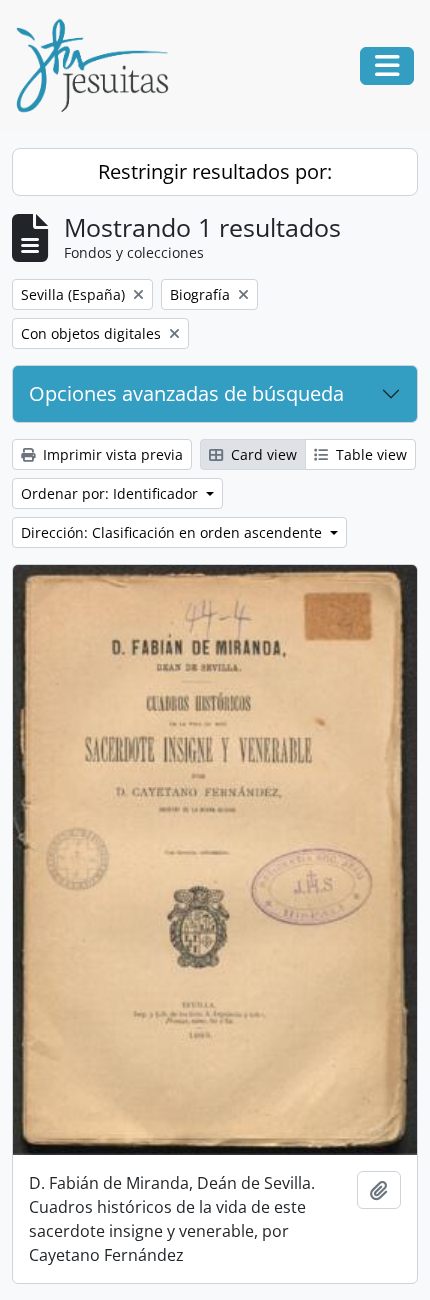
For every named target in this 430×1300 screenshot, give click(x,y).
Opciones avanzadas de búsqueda (186, 393)
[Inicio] (100, 66)
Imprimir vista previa (111, 454)
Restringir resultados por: (215, 171)
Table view (369, 454)
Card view (262, 454)
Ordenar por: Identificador (111, 493)
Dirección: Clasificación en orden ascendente (173, 532)
